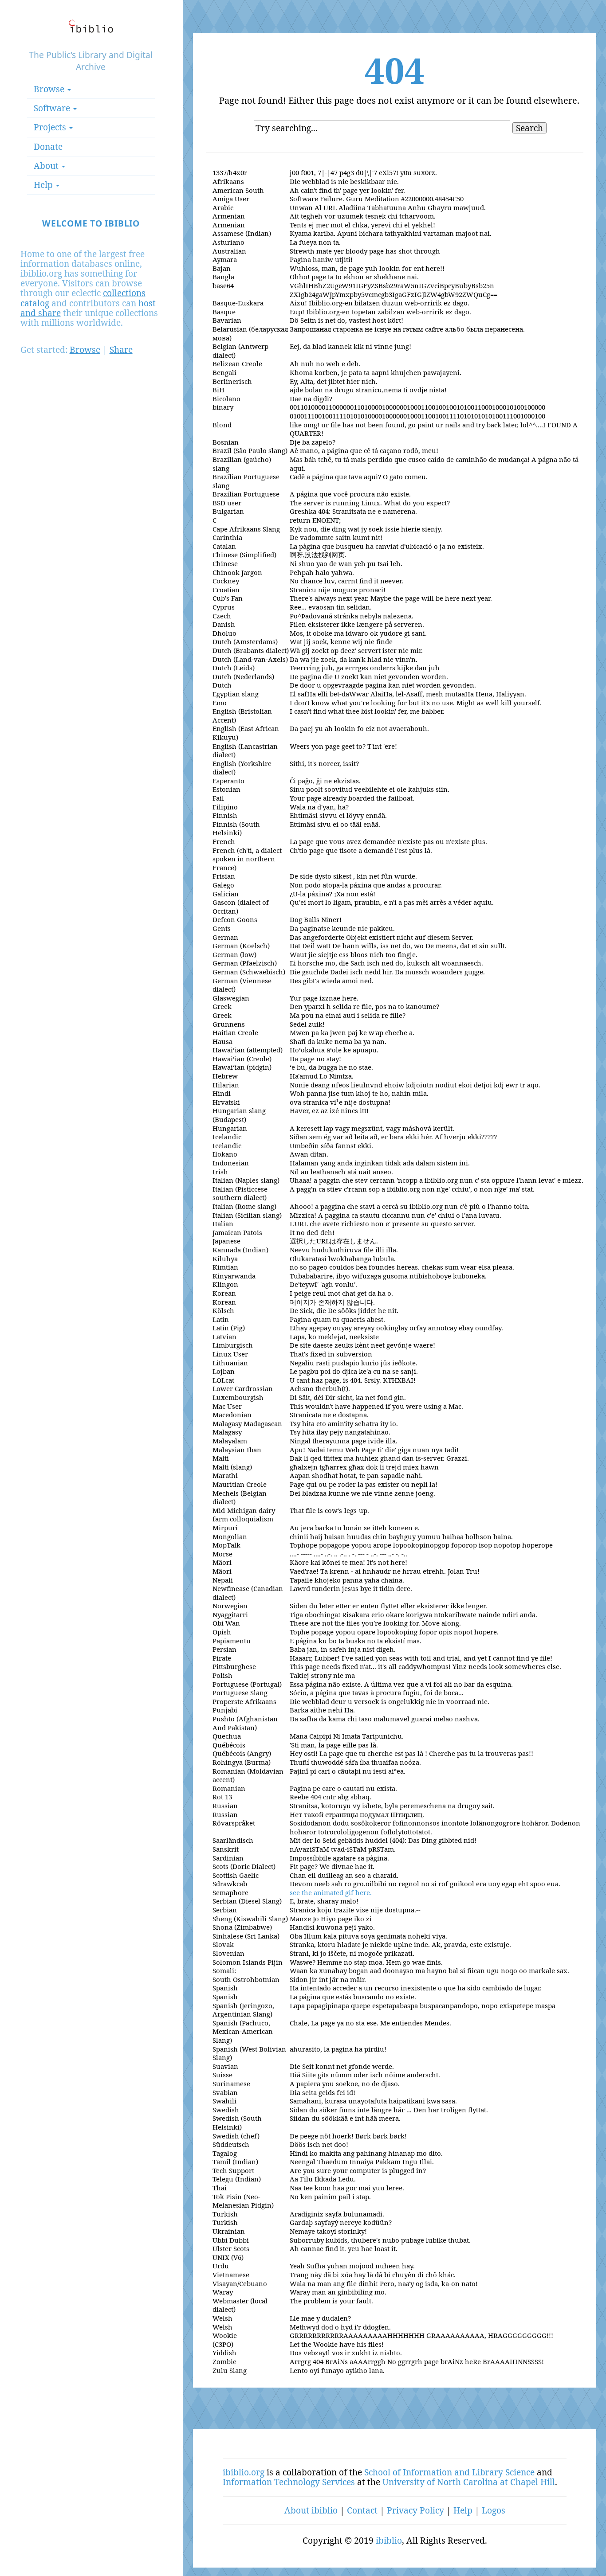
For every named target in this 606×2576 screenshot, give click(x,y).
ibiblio (389, 2540)
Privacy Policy (415, 2510)
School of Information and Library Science (449, 2472)
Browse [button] (50, 89)
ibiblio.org (244, 2472)
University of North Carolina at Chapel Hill (469, 2482)
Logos (494, 2510)
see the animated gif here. (331, 1892)
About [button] (47, 166)
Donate (48, 147)
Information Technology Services (289, 2482)
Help (463, 2510)
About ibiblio (311, 2510)
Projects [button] (51, 127)
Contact (362, 2510)
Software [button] (53, 108)
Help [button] (44, 185)
